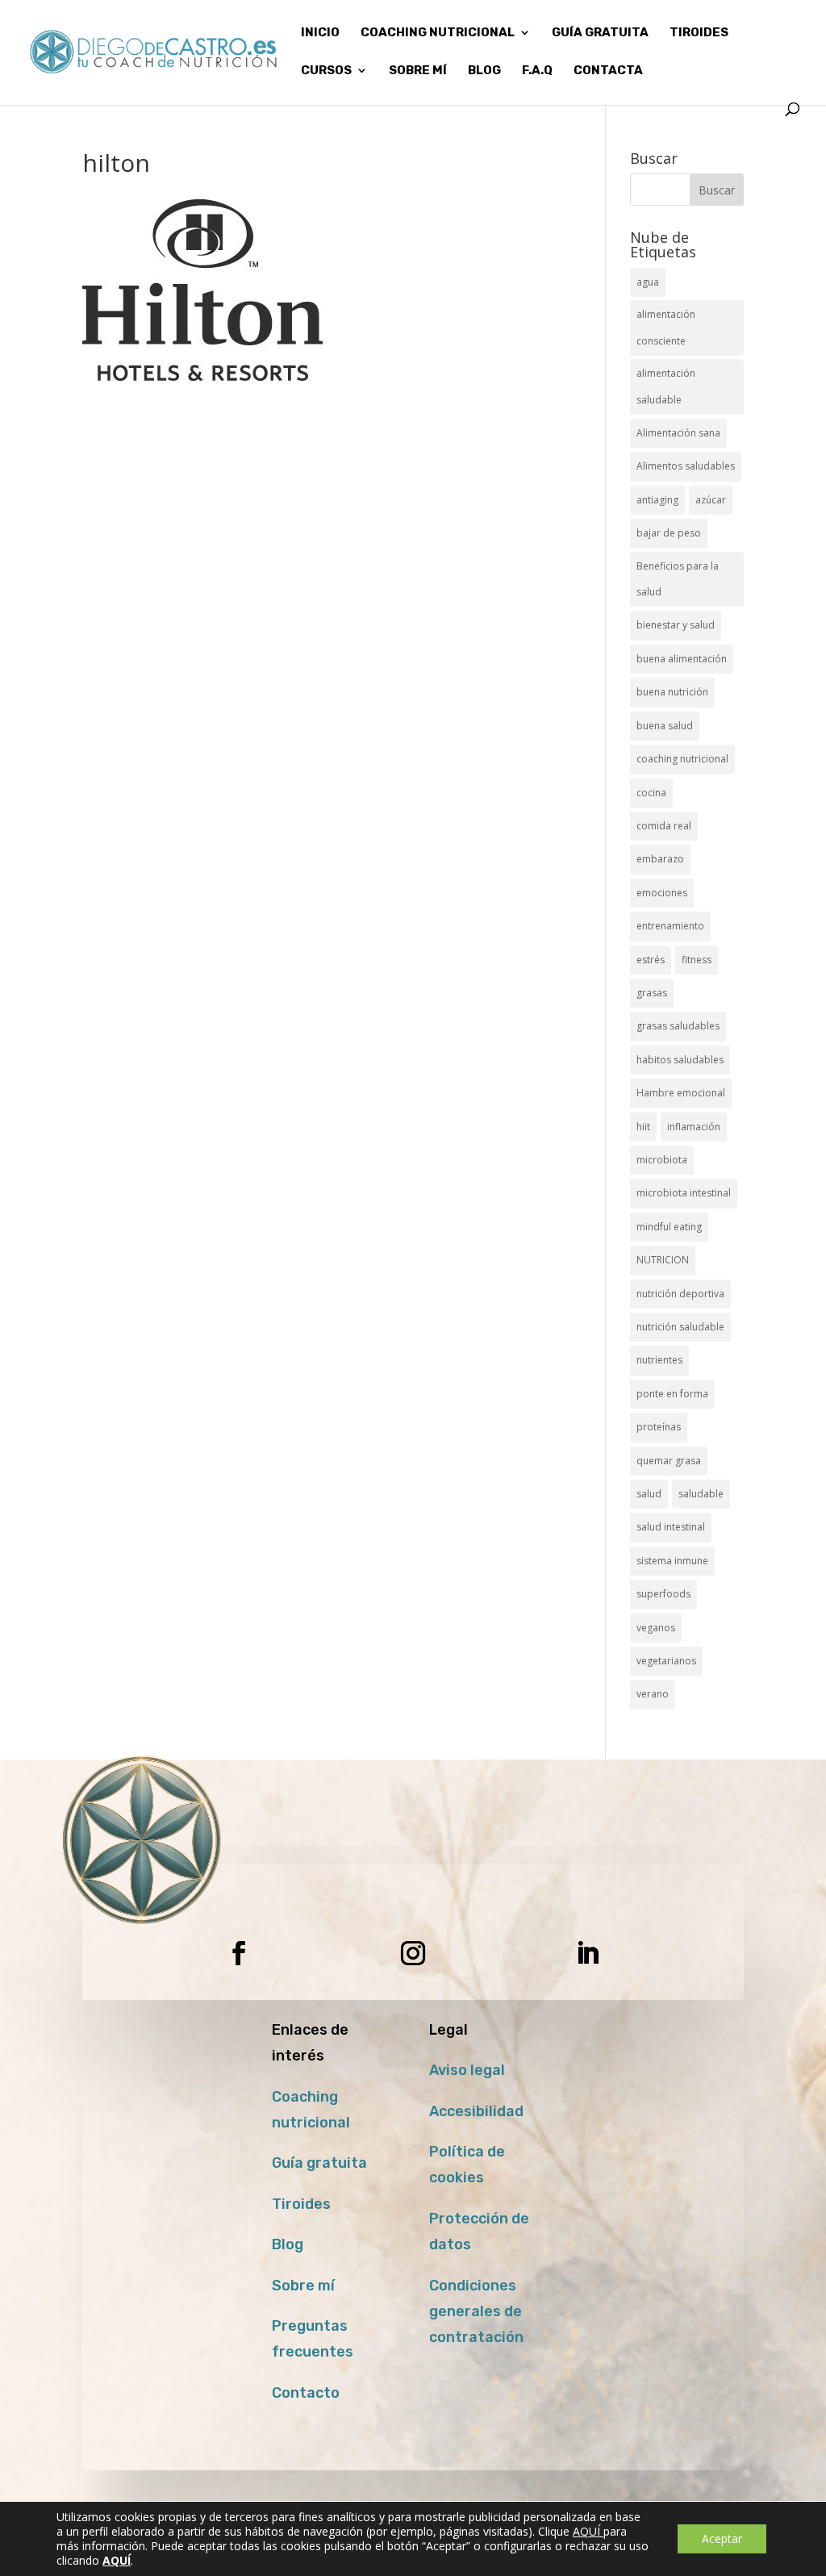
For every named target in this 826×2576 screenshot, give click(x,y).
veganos (656, 1628)
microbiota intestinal (684, 1193)
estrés (651, 960)
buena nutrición (672, 692)
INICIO (320, 33)
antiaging (657, 500)
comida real (664, 826)
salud (649, 1494)
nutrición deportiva (680, 1294)
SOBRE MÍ (418, 71)
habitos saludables (680, 1060)
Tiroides (301, 2204)
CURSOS (326, 71)
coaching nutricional (682, 759)
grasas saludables (678, 1026)
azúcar (711, 500)
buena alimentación (682, 659)
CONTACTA (608, 71)
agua (648, 282)
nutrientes (659, 1360)
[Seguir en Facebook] (239, 1953)
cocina (651, 793)
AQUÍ (588, 2531)
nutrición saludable (680, 1327)
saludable (701, 1494)
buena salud (665, 726)
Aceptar (722, 2538)
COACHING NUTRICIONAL (438, 33)
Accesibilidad (476, 2111)
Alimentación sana (678, 433)
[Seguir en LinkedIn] (587, 1953)
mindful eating (669, 1227)
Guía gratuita (600, 33)
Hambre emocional (681, 1093)
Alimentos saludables (686, 466)
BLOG (484, 71)
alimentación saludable (666, 386)
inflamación (694, 1127)
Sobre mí (303, 2286)
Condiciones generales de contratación (476, 2312)
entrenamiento (670, 926)
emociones (662, 893)
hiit (643, 1127)
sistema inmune (672, 1561)
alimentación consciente (666, 327)
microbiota (662, 1160)
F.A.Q (537, 71)
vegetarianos (666, 1661)
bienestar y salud (676, 625)
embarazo (660, 859)
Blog (288, 2244)
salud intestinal (671, 1527)
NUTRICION (663, 1260)
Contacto (306, 2393)
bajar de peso (669, 533)
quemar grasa (669, 1461)
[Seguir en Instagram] (413, 1953)
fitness (697, 960)
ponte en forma (672, 1394)
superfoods (663, 1594)
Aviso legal (467, 2070)
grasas (652, 993)
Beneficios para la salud (678, 579)
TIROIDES (699, 33)
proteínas (659, 1427)
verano (653, 1694)
